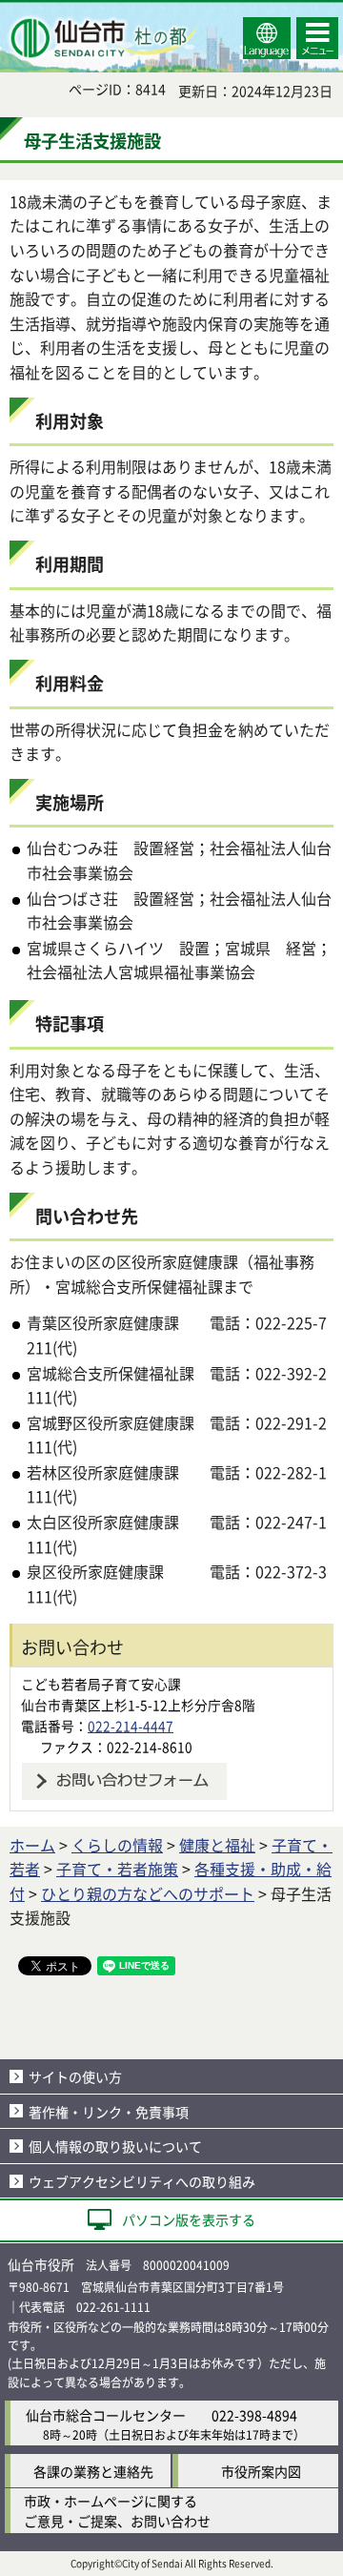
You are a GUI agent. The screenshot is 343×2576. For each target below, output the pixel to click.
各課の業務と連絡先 (93, 2471)
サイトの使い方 (75, 2076)
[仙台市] (101, 38)
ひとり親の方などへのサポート (148, 1893)
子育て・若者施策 (117, 1869)
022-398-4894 (254, 2415)
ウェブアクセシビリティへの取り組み (142, 2181)
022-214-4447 (131, 1726)
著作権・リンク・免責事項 (109, 2112)
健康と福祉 (217, 1845)
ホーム (32, 1845)
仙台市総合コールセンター (106, 2415)
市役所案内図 (261, 2471)
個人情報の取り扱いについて (115, 2146)
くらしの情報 (117, 1845)
